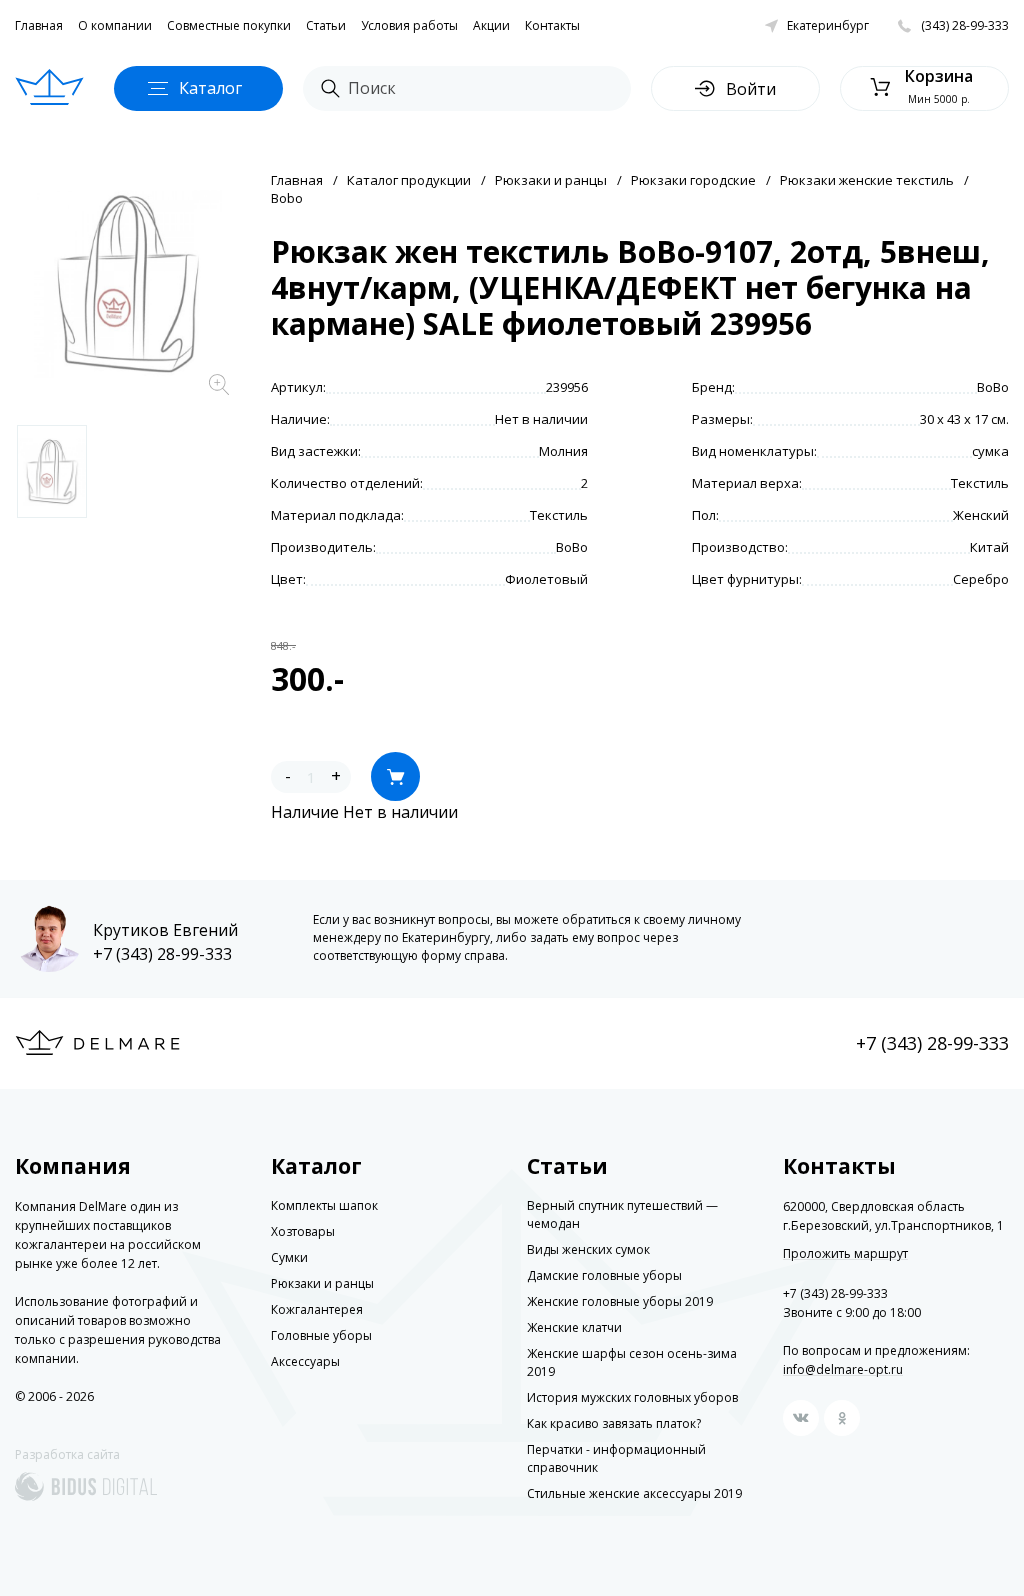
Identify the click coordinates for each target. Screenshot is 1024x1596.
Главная (39, 25)
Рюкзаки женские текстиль (867, 180)
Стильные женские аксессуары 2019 (634, 1493)
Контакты (552, 25)
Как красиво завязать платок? (614, 1423)
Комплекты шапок (324, 1205)
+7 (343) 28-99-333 (162, 954)
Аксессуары (305, 1361)
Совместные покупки (229, 25)
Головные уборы (321, 1335)
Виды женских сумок (588, 1249)
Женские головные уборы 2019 (620, 1301)
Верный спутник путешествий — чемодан (622, 1214)
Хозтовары (303, 1231)
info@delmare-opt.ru (843, 1369)
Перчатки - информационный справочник (616, 1458)
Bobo (287, 198)
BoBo (993, 387)
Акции (491, 25)
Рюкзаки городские (693, 180)
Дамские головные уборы (604, 1275)
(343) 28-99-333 (965, 25)
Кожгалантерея (317, 1309)
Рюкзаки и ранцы (551, 180)
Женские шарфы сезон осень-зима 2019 (632, 1362)
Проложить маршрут (845, 1254)
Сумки (289, 1257)
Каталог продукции (409, 180)
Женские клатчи (574, 1327)
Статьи (326, 25)
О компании (115, 25)
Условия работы (409, 25)
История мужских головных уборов (632, 1397)
